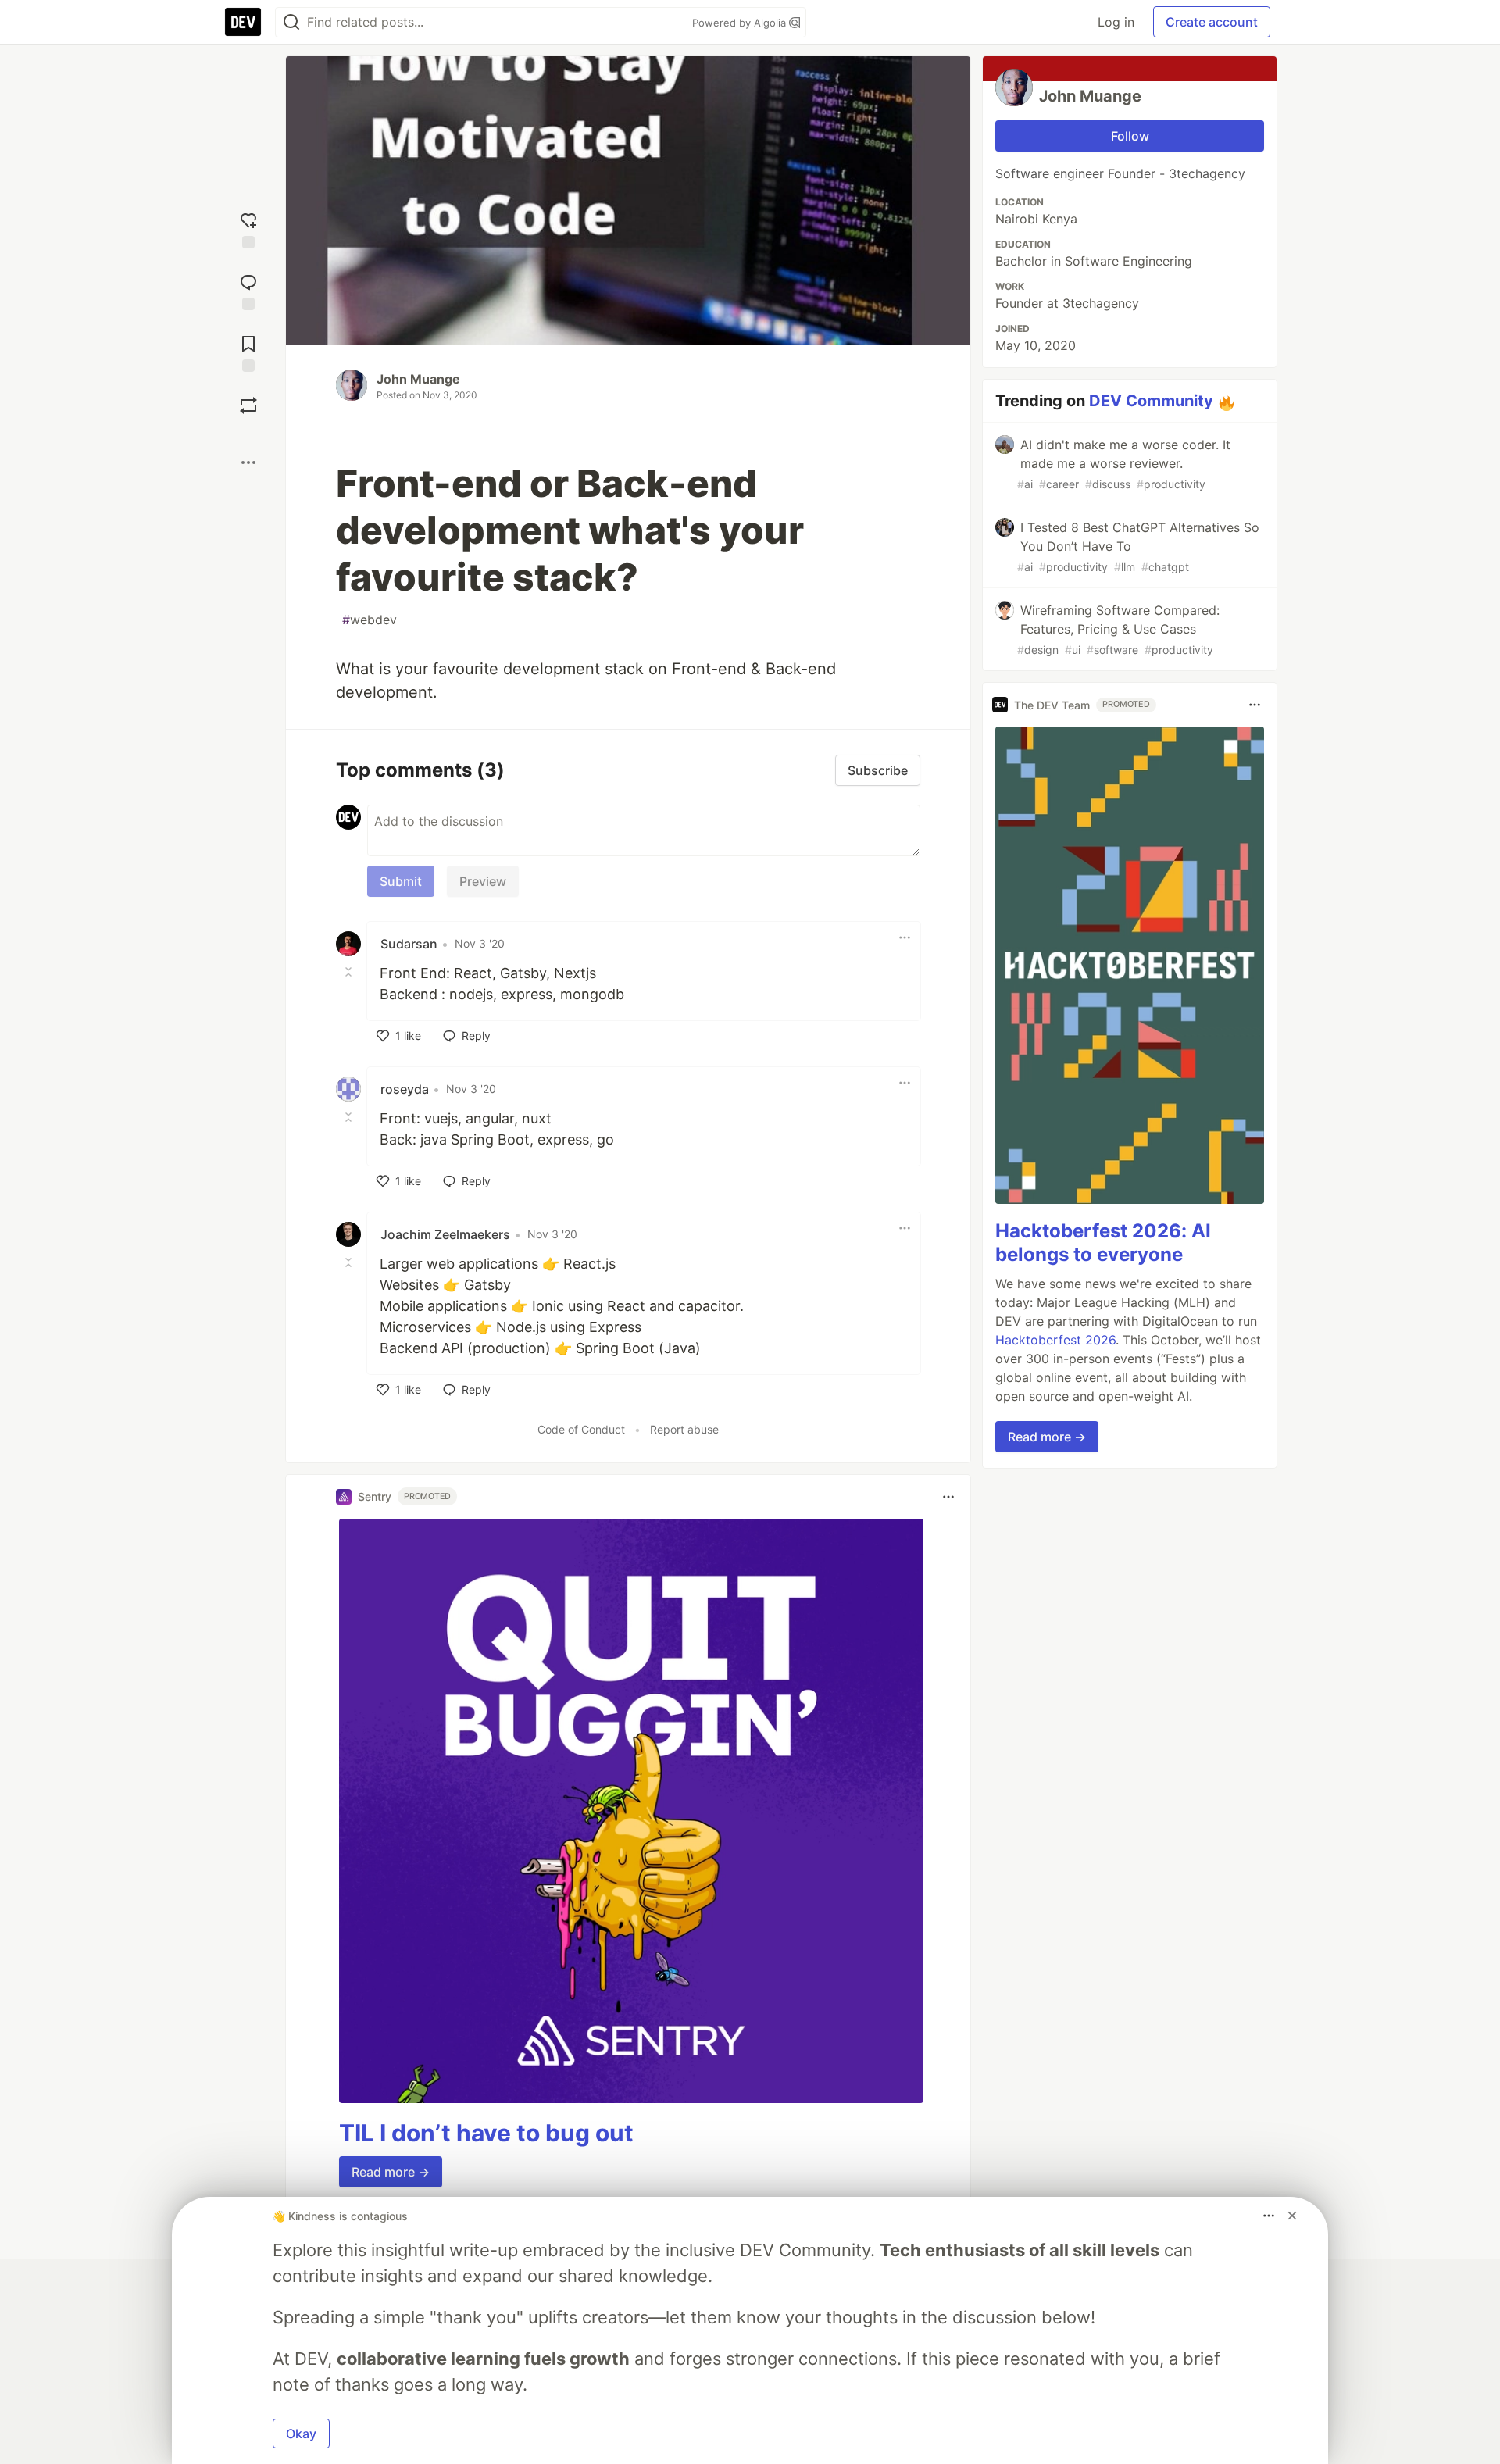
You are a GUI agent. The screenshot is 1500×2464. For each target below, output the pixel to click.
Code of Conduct (581, 1429)
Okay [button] (301, 2434)
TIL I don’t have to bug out (486, 2133)
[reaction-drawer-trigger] (248, 229)
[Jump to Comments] (248, 290)
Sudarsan (409, 944)
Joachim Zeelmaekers (445, 1234)
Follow (1130, 136)
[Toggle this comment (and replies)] (350, 972)
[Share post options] (248, 462)
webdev (370, 620)
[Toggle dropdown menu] (905, 937)
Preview (483, 881)
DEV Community (1151, 401)
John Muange (418, 379)
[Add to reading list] (248, 352)
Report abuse (684, 1429)
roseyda (405, 1089)
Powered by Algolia (741, 23)
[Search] (291, 22)
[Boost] (248, 405)
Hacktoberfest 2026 (1055, 1340)
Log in (1116, 22)
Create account (1212, 22)
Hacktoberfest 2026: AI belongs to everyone (1103, 1243)
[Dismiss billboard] (1292, 2216)
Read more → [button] (391, 2172)
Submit (401, 881)
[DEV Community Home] (243, 22)
